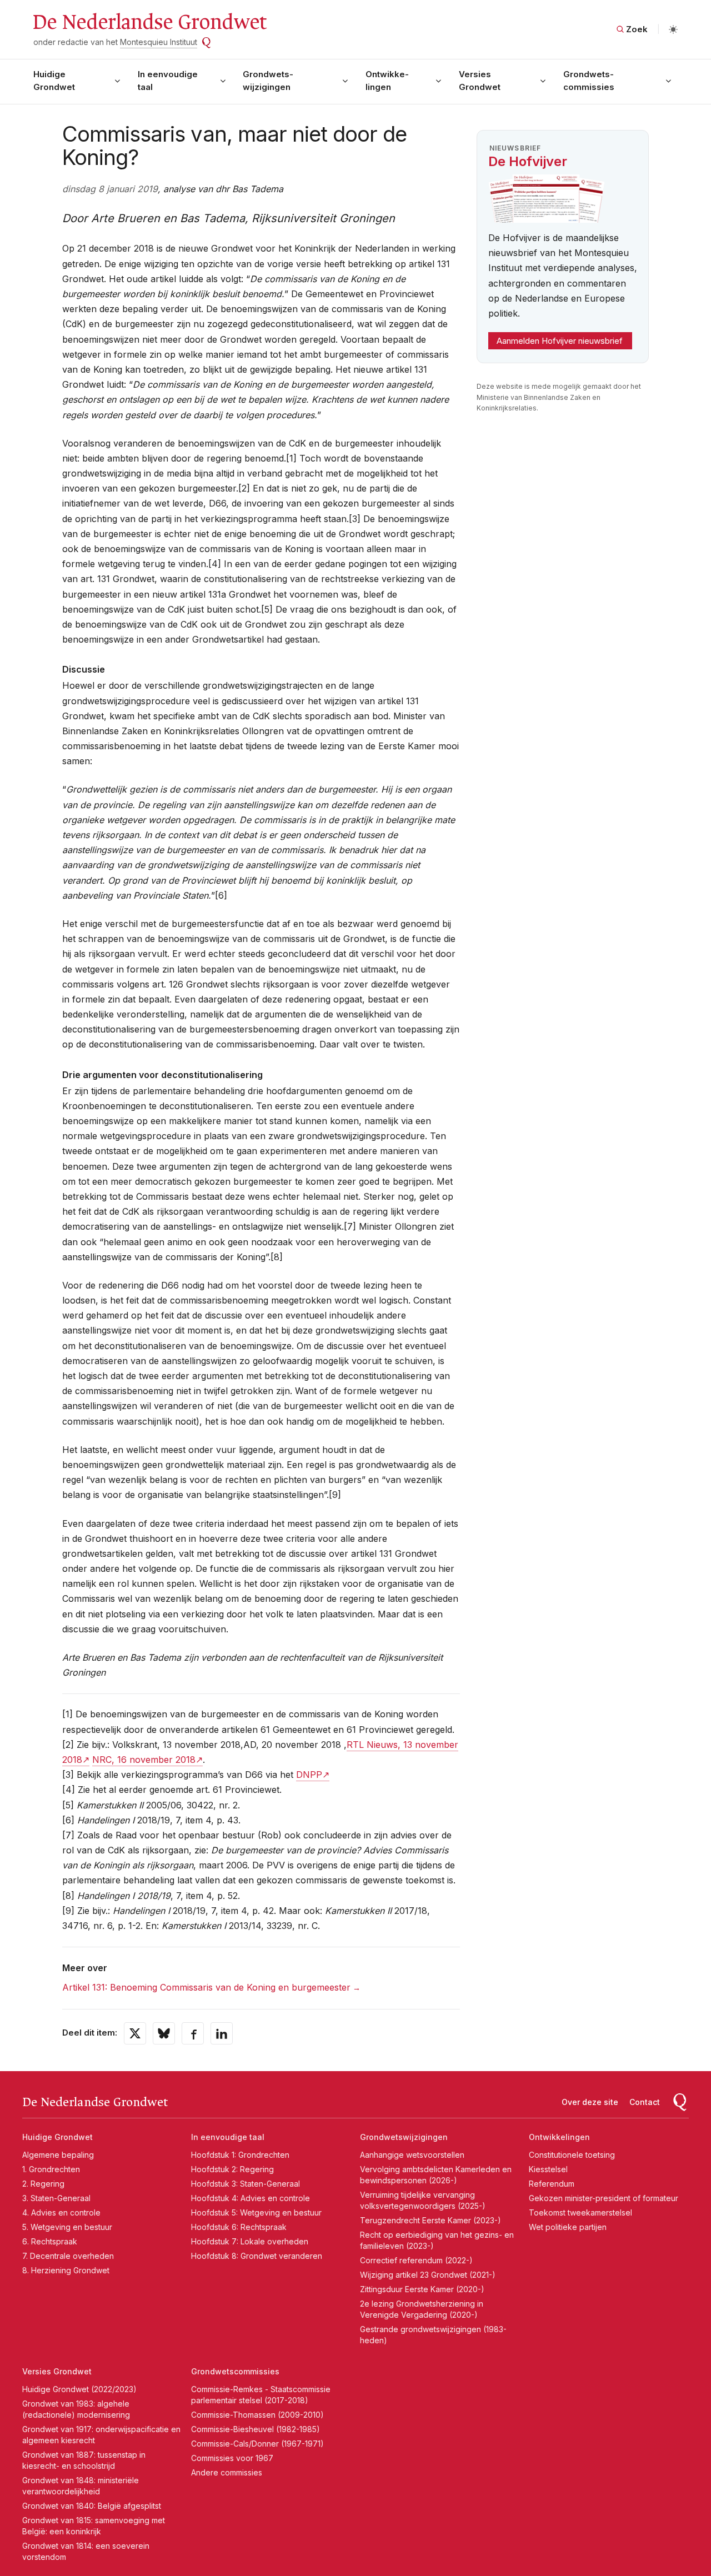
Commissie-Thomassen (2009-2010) (257, 2415)
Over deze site (590, 2102)
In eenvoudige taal (168, 81)
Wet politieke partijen (568, 2227)
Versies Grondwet (480, 81)
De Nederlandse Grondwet (149, 22)
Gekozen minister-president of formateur (604, 2198)
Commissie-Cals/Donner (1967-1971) (257, 2444)
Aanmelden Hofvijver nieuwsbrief (560, 341)
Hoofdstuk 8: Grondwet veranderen (257, 2256)
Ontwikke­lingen (387, 81)
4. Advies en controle (61, 2212)
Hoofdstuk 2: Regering (232, 2169)
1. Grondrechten (51, 2169)
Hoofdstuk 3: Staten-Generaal (246, 2184)
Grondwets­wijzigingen (268, 81)
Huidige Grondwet (54, 81)
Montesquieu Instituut (159, 42)
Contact (645, 2102)
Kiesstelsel (548, 2169)
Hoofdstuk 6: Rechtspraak (239, 2227)
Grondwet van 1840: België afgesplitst (92, 2506)
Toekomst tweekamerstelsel (580, 2212)
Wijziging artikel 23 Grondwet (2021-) (428, 2275)
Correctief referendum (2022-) (416, 2260)
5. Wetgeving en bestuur (67, 2227)
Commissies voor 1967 (232, 2458)
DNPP (309, 1775)
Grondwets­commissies (589, 81)
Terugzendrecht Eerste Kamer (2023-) (430, 2220)
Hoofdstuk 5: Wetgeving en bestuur (256, 2212)
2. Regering (43, 2184)
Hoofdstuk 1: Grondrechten (240, 2155)
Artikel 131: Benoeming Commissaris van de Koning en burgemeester (206, 1987)
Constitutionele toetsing (572, 2155)
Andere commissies (227, 2472)
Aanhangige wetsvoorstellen (412, 2155)
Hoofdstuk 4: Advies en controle (251, 2198)
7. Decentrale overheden (68, 2256)
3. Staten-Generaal (56, 2198)
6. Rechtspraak (50, 2241)
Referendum (552, 2184)
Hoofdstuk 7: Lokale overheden (250, 2241)
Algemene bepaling (58, 2155)
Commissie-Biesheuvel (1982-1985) (256, 2429)
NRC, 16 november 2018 (144, 1760)
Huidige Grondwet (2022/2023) (79, 2389)
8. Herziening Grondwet (66, 2270)
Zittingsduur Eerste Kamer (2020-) (422, 2289)
